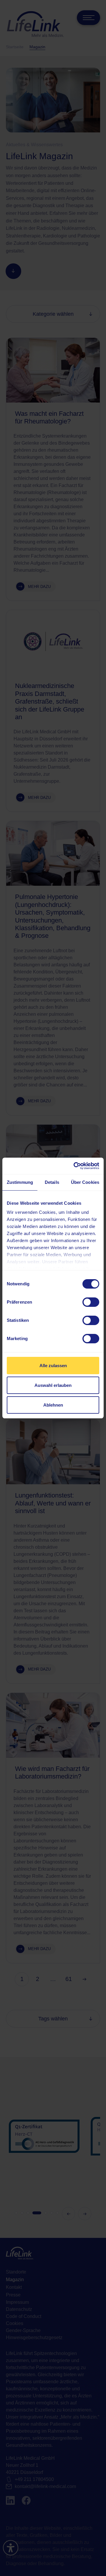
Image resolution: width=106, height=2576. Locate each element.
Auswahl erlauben (53, 1385)
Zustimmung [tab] (20, 1182)
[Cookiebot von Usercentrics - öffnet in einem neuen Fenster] (75, 1166)
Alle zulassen (53, 1366)
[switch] (91, 1302)
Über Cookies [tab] (85, 1182)
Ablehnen (53, 1405)
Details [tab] (52, 1182)
